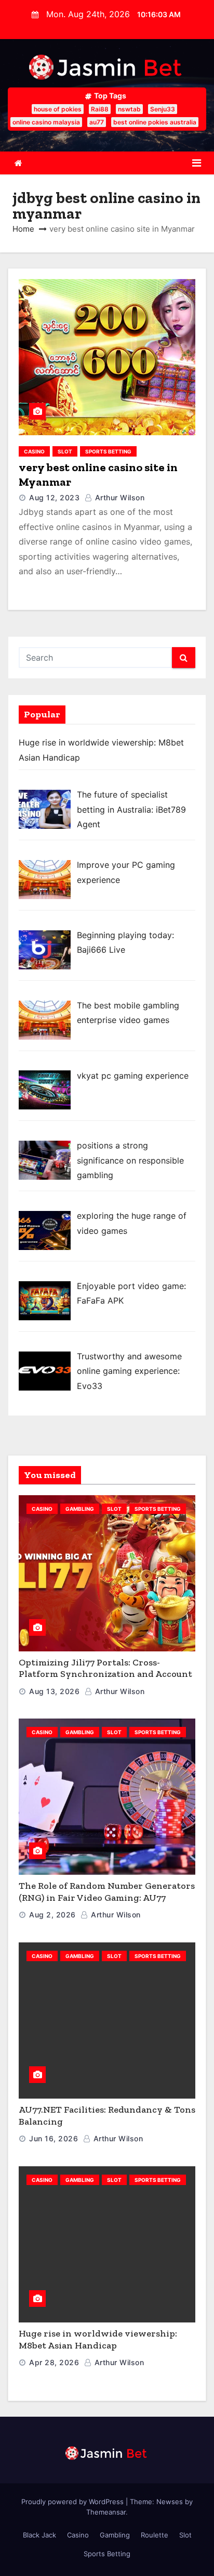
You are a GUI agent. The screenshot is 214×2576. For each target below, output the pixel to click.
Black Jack (39, 2535)
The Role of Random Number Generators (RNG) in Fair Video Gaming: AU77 (107, 1892)
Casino (34, 451)
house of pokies (58, 109)
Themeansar (106, 2512)
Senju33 (163, 109)
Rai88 (100, 109)
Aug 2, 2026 (52, 1915)
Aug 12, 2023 (54, 497)
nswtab (129, 109)
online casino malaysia (46, 122)
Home (23, 229)
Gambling (80, 1509)
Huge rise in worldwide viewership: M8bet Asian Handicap (98, 2339)
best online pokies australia (155, 122)
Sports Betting (108, 451)
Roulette (155, 2535)
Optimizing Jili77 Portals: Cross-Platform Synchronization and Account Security (105, 1674)
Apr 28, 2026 (54, 2362)
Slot (65, 451)
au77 (97, 122)
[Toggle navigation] (197, 163)
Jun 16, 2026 (53, 2138)
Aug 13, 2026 (54, 1691)
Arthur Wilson (118, 497)
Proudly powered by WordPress (73, 2502)
